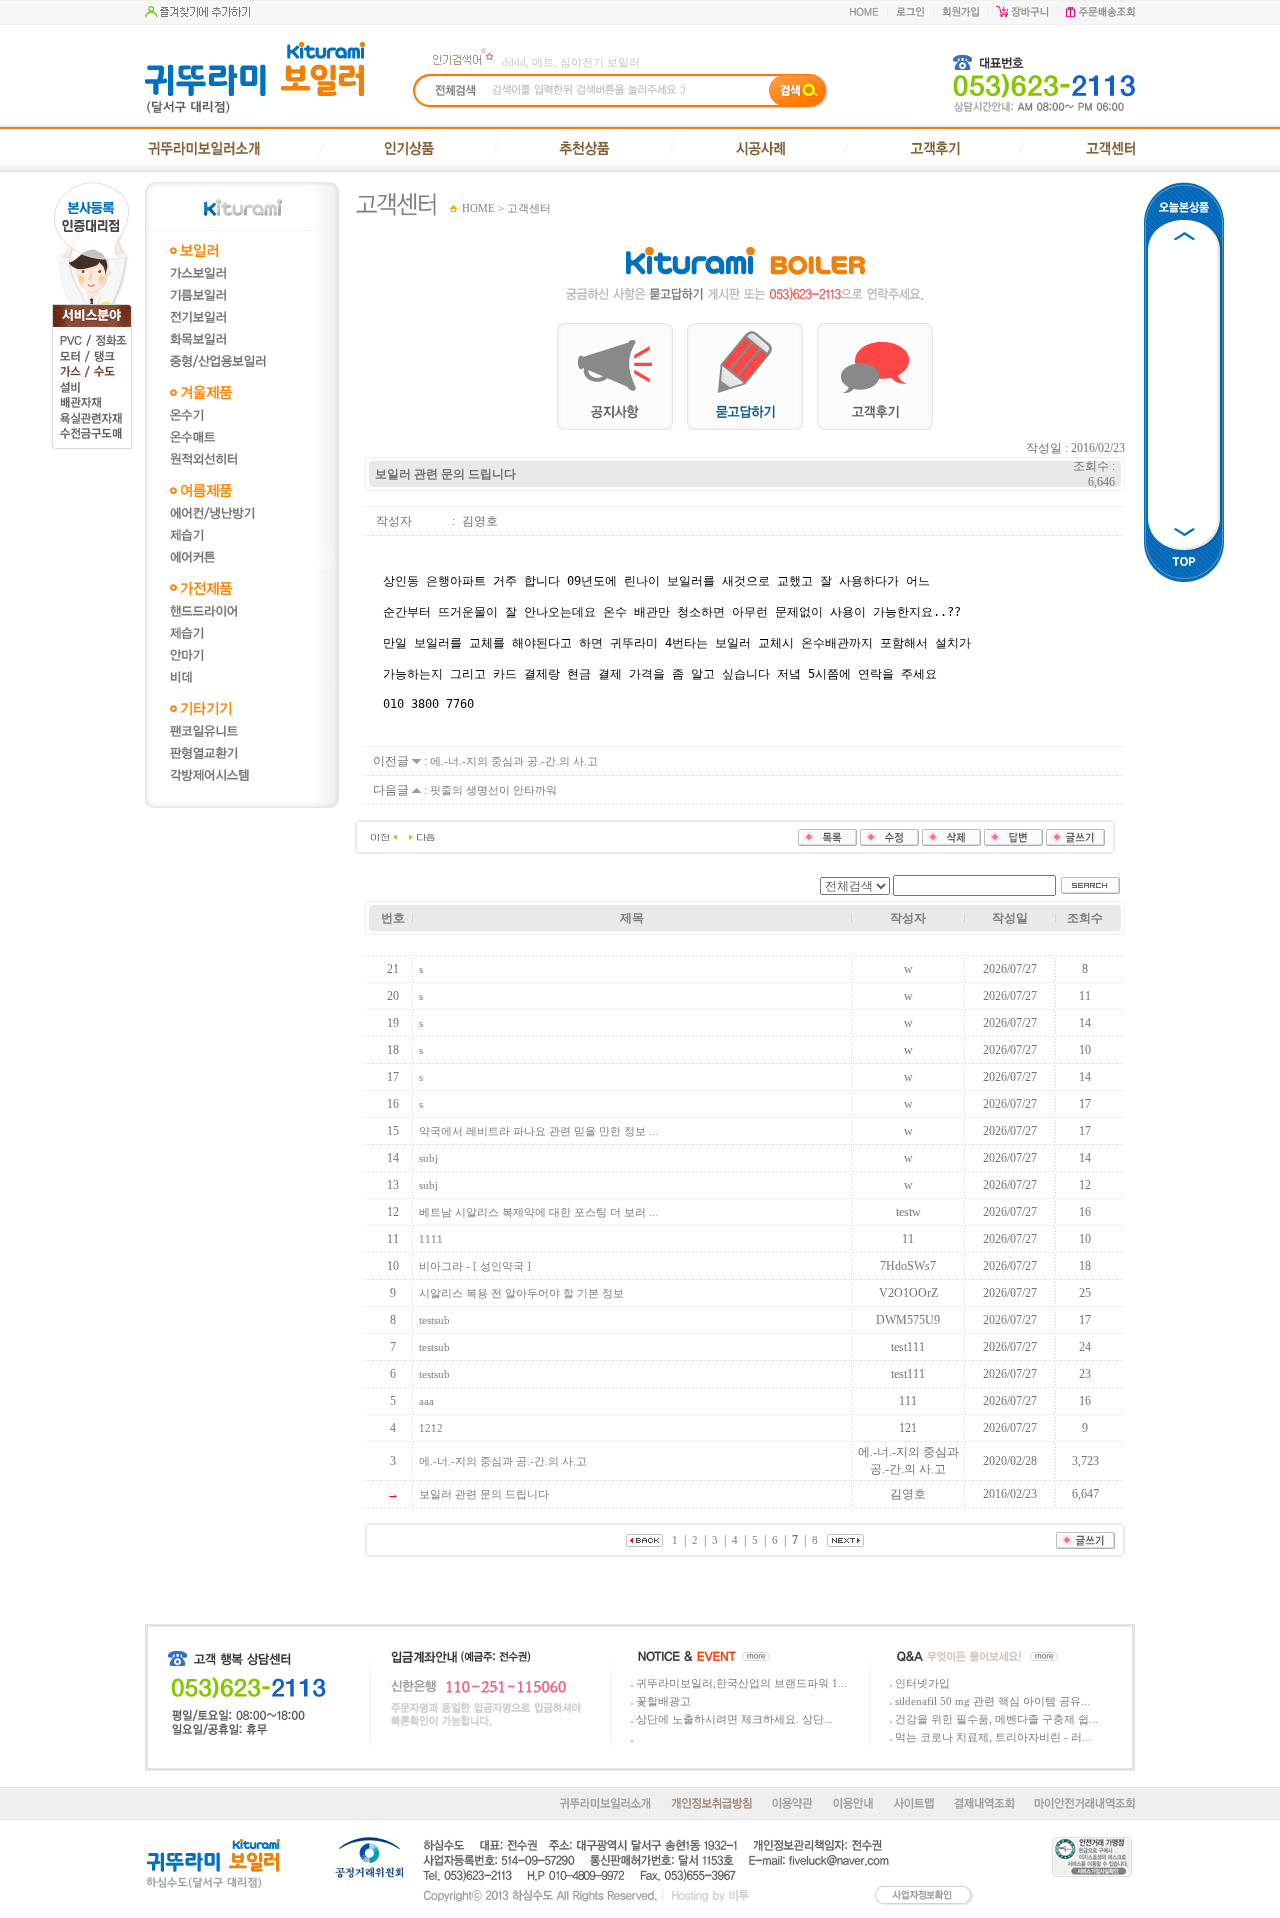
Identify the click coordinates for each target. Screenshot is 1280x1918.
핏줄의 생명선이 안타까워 (493, 790)
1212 (431, 1428)
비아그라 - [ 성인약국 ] (475, 1266)
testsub (434, 1320)
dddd (514, 62)
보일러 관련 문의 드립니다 (484, 1494)
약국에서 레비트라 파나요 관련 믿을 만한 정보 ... (538, 1131)
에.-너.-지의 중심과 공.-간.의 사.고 (514, 761)
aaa (426, 1401)
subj (428, 1158)
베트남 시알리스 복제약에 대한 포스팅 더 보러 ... (538, 1212)
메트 (543, 62)
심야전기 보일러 (600, 62)
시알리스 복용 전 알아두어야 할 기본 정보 (521, 1293)
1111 (431, 1239)
